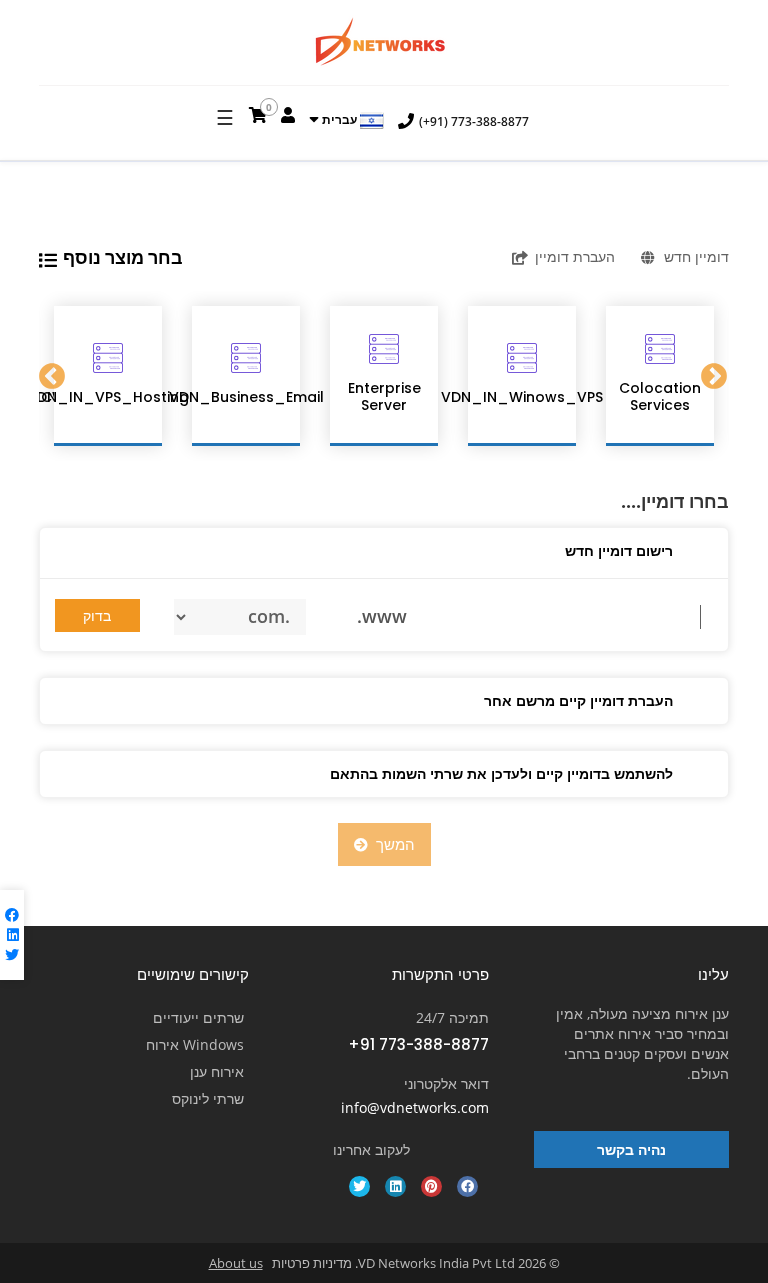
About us (236, 1263)
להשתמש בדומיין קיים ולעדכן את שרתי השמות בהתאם (501, 773)
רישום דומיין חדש (619, 550)
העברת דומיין (575, 256)
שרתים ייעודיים (198, 1017)
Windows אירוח (195, 1044)
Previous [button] (53, 376)
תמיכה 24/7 (452, 1017)
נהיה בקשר (631, 1149)
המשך (391, 844)
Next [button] (715, 376)
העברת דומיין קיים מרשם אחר (578, 700)
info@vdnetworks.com (415, 1107)
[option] (108, 376)
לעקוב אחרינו (371, 1149)
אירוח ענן (217, 1071)
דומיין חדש (696, 256)
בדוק (97, 615)
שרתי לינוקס (208, 1098)
